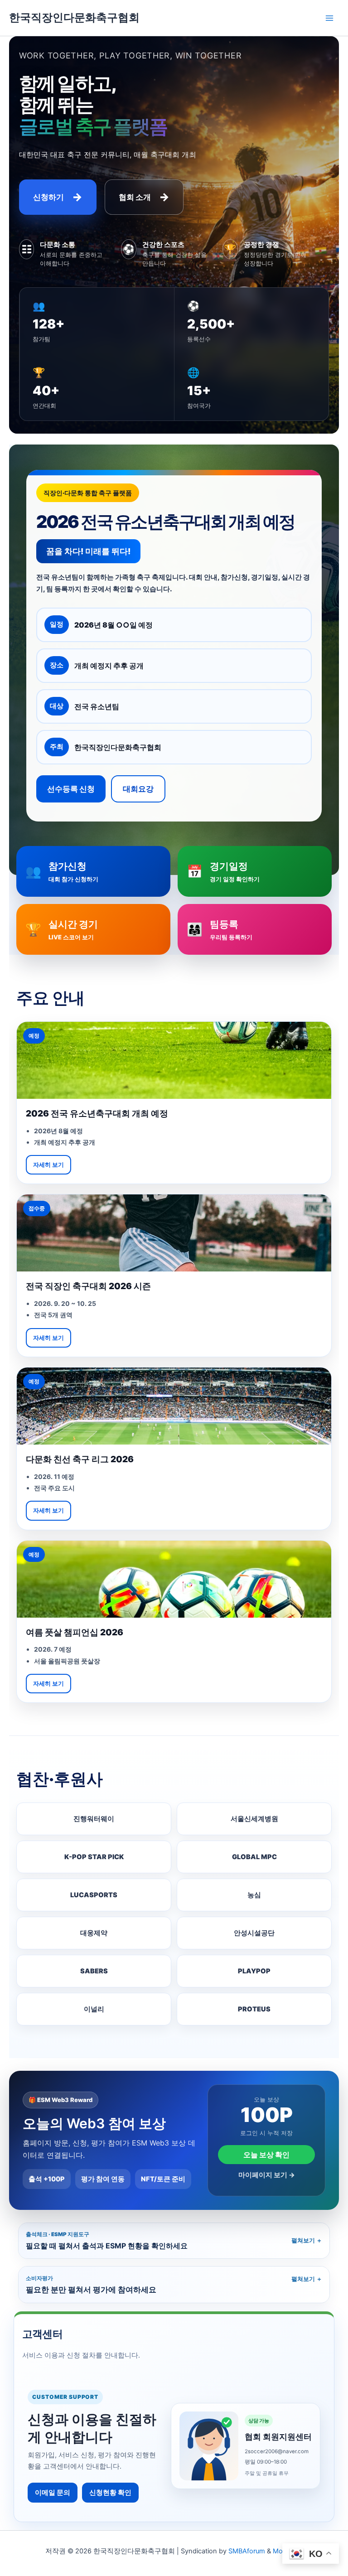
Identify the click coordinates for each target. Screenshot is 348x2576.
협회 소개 (144, 197)
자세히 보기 (48, 1165)
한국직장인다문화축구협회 (74, 17)
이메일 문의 (53, 2493)
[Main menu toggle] (329, 18)
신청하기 (58, 197)
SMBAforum (247, 2551)
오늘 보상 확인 (266, 2155)
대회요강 (138, 789)
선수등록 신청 (71, 789)
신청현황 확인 (110, 2493)
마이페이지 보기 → (267, 2175)
